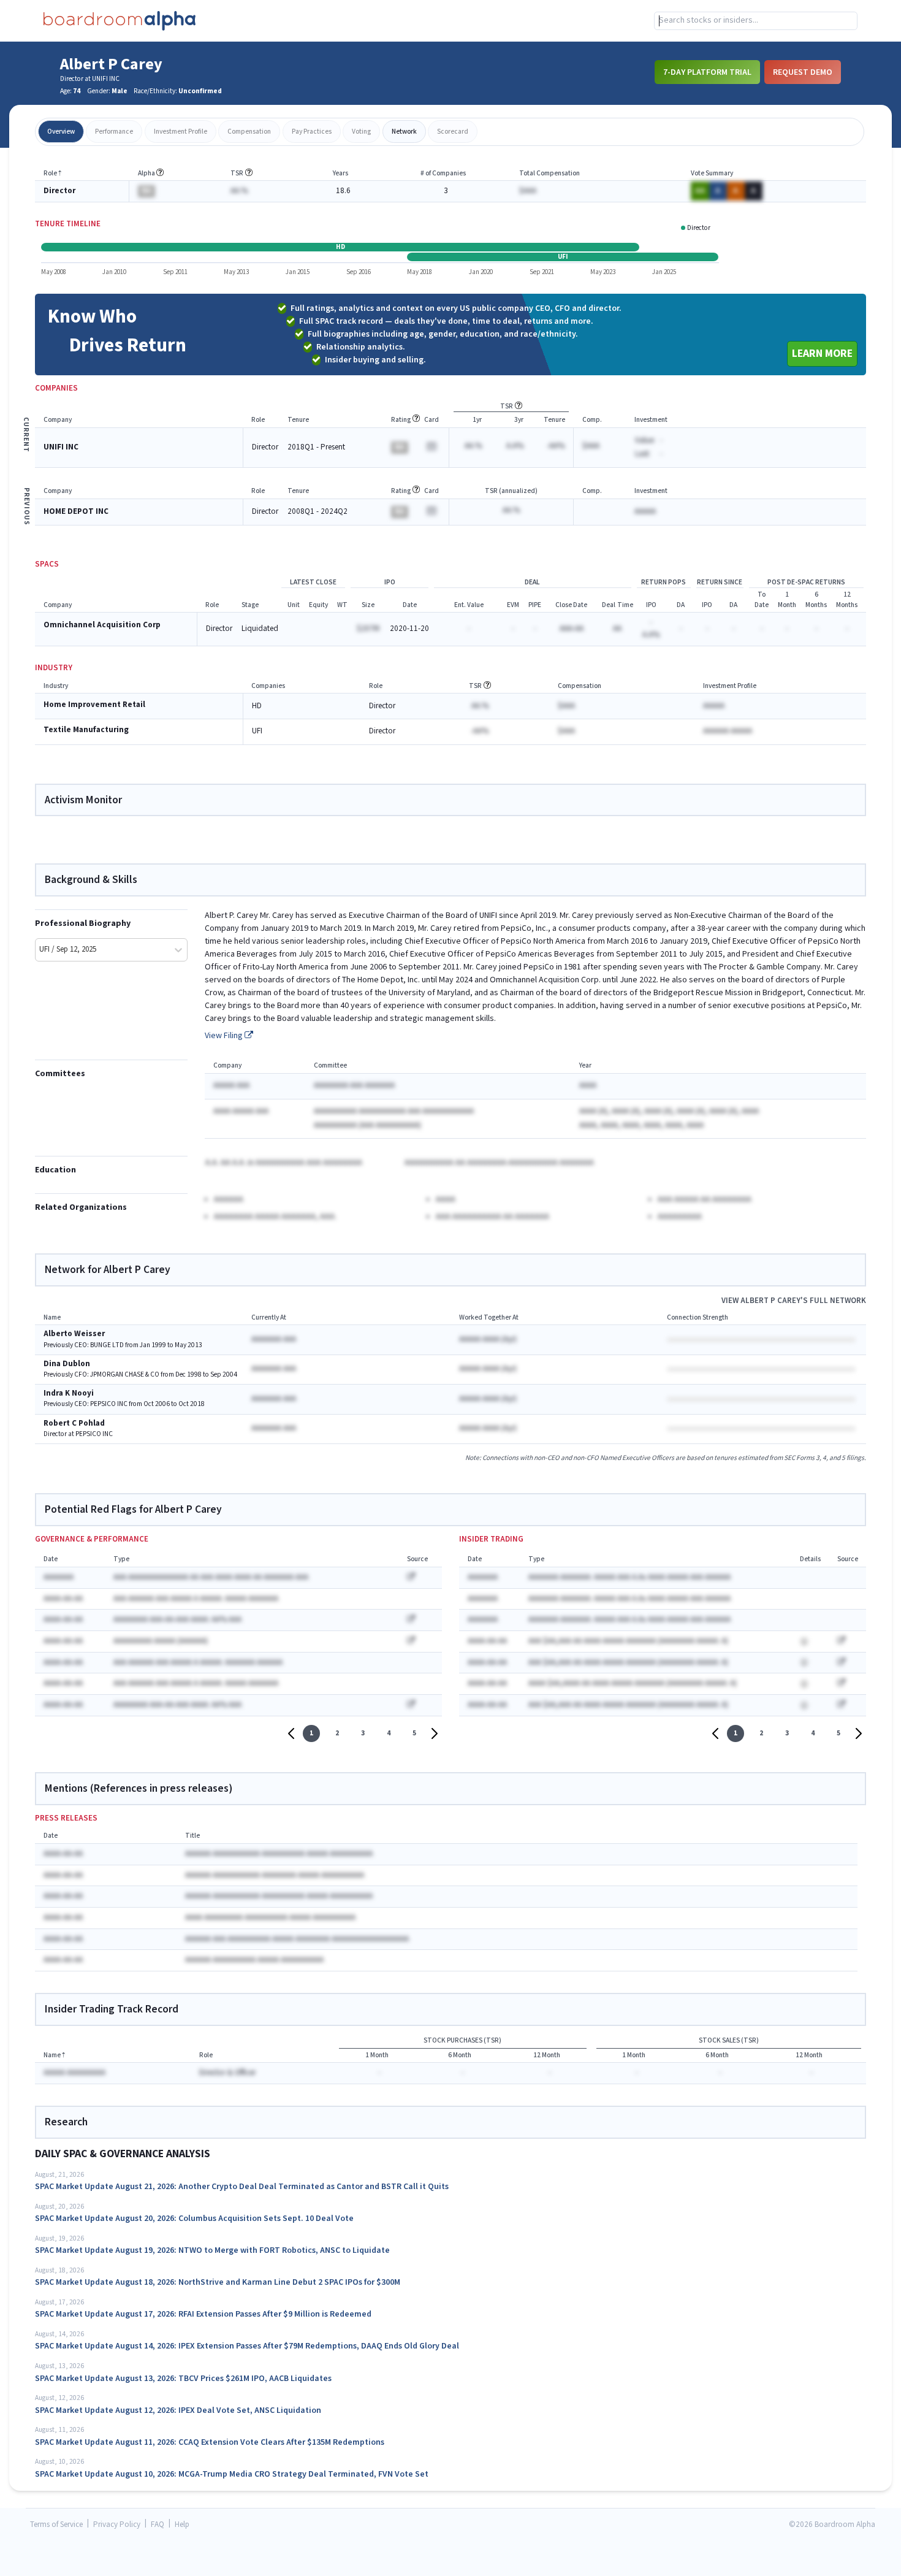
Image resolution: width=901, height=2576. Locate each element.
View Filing (225, 1036)
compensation (249, 132)
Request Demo (803, 72)
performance (114, 132)
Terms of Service (56, 2525)
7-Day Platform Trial (707, 72)
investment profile (181, 132)
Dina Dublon (67, 1364)
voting (361, 132)
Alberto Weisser (74, 1334)
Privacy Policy (117, 2525)
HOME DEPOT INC (76, 512)
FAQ (158, 2525)
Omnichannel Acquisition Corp (102, 625)
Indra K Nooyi (69, 1393)
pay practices (312, 132)
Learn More (822, 354)
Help (182, 2525)
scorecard (453, 132)
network (404, 132)
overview (61, 132)
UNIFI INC (61, 447)
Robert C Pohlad (74, 1424)
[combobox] (756, 21)
